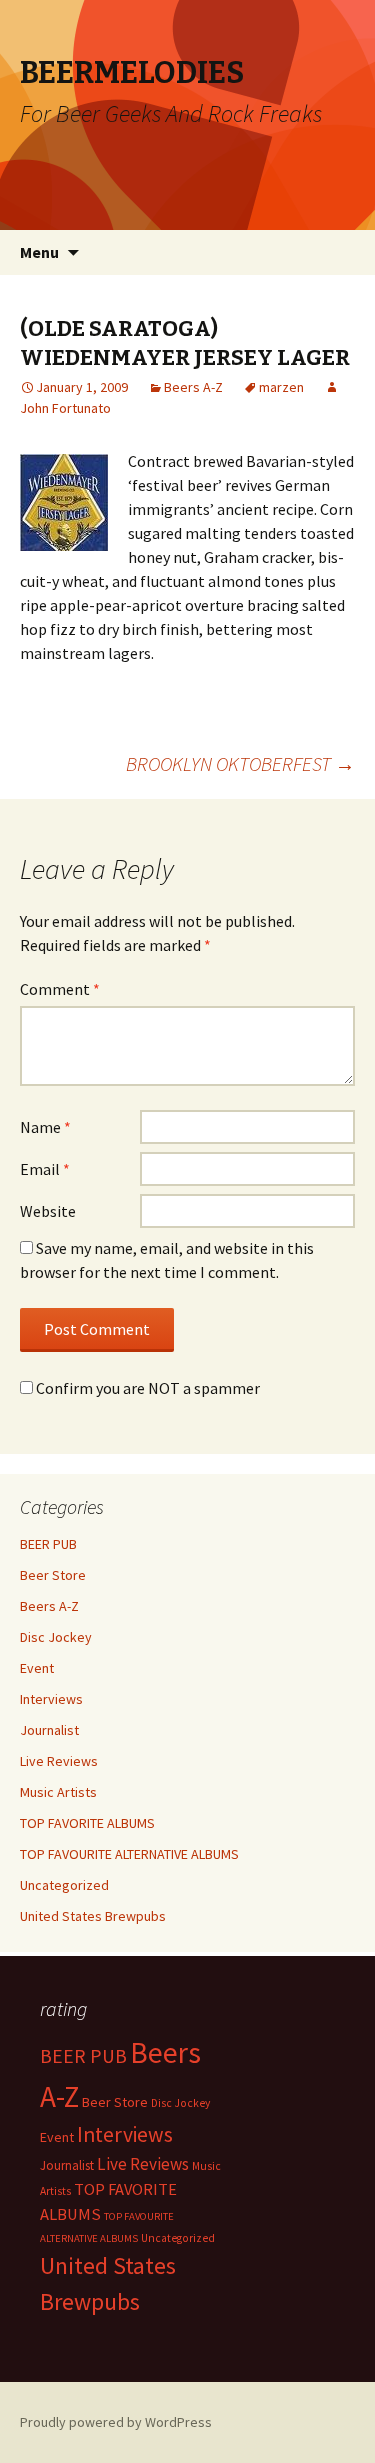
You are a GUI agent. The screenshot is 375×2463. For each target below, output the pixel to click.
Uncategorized (64, 1885)
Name (45, 1127)
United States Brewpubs (93, 1916)
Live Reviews (59, 1761)
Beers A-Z (193, 387)
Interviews (51, 1699)
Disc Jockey (56, 1637)
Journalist (49, 1730)
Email (45, 1169)
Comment (60, 989)
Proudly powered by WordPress (116, 2422)
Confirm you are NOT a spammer (146, 1388)
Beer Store (53, 1575)
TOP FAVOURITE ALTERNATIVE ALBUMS (129, 1854)
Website (48, 1211)
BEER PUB (48, 1544)
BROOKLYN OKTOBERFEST (240, 763)
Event (37, 1668)
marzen (281, 387)
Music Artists (58, 1792)
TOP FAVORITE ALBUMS (87, 1823)
